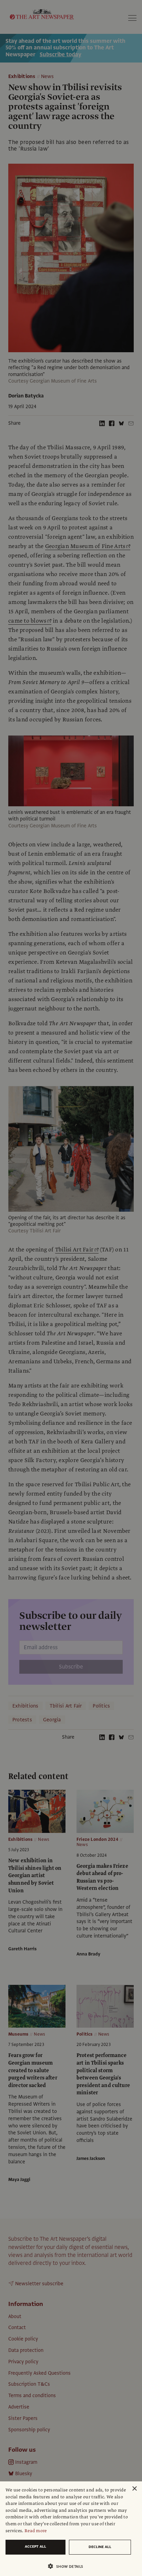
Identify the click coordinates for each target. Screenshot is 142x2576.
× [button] (134, 2489)
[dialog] (71, 2529)
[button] (68, 2566)
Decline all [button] (100, 2547)
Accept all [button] (35, 2546)
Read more (36, 2531)
